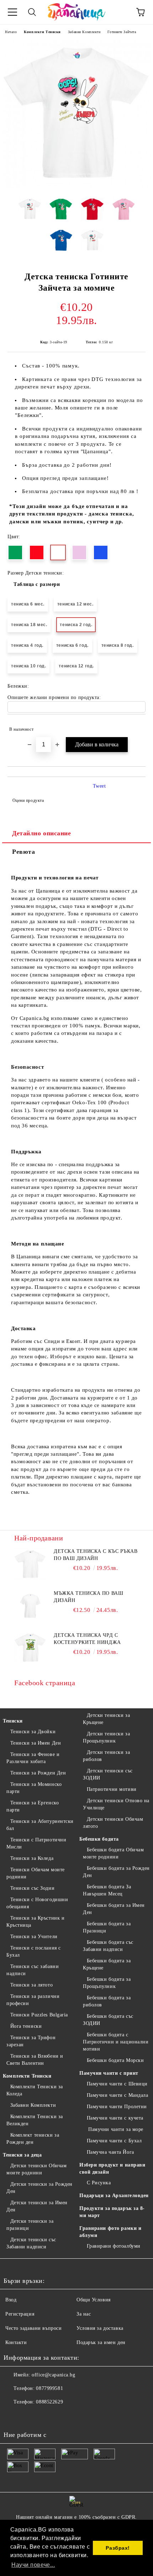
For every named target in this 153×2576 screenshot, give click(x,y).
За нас (84, 2314)
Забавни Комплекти (84, 32)
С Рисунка (99, 2183)
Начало (11, 32)
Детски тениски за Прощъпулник (106, 1737)
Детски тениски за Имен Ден (37, 2206)
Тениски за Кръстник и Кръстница (35, 1922)
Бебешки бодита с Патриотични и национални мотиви (116, 2042)
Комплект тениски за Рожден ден (33, 2139)
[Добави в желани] (135, 726)
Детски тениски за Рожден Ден (39, 2188)
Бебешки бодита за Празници (107, 1927)
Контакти (16, 2342)
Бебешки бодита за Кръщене (107, 1964)
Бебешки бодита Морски (115, 2060)
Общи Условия (94, 2300)
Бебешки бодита (99, 1839)
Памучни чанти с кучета (115, 2118)
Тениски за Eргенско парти (33, 1806)
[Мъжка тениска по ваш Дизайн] (30, 1606)
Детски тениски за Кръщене (106, 1719)
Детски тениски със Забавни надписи (31, 2243)
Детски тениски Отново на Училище (116, 1804)
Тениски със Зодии (32, 1888)
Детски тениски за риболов (106, 1756)
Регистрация (20, 2314)
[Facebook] (13, 2416)
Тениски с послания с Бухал (34, 1951)
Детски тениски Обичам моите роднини (36, 2169)
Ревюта (23, 852)
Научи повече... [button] (33, 2565)
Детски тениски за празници (30, 2225)
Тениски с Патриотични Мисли (36, 1843)
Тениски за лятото (31, 1985)
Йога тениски (26, 2026)
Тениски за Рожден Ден (38, 1773)
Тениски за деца (22, 2155)
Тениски (13, 1721)
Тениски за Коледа (32, 1858)
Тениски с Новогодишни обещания (37, 1903)
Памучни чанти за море (115, 2129)
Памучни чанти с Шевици (117, 2084)
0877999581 (49, 2388)
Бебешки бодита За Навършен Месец (107, 1890)
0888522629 (49, 2402)
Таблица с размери (37, 584)
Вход (11, 2300)
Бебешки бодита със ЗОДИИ (108, 2020)
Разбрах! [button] (118, 2548)
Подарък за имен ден (101, 2342)
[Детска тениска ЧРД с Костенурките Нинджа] (30, 1648)
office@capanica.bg (53, 2375)
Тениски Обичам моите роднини (36, 1873)
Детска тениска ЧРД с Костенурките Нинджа (87, 1639)
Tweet (99, 786)
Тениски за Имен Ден (36, 1743)
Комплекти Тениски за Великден (35, 2120)
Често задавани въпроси (33, 2328)
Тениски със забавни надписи (33, 1970)
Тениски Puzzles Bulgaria (39, 2015)
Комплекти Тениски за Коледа (35, 2090)
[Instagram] (28, 2416)
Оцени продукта (28, 800)
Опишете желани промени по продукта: (54, 697)
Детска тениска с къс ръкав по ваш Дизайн (96, 1555)
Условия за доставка (100, 2328)
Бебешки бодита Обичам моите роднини (113, 1853)
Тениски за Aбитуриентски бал (40, 1825)
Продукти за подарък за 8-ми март (112, 2212)
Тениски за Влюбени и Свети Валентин (35, 2060)
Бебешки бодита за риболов (107, 2001)
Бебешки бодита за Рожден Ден (116, 1872)
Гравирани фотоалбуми (114, 2246)
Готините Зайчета (122, 32)
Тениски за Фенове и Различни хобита (33, 1758)
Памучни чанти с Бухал (114, 2141)
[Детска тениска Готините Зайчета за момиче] (76, 187)
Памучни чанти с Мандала (117, 2095)
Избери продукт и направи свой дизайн (112, 2168)
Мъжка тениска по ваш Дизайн (88, 1597)
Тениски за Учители (34, 1937)
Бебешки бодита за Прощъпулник (107, 1983)
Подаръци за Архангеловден (114, 2196)
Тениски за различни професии (33, 2000)
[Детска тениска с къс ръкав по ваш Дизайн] (30, 1564)
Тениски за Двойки (33, 1732)
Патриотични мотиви (112, 1789)
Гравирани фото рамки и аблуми (110, 2232)
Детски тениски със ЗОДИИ (108, 1774)
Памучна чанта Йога (110, 2152)
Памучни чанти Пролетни (117, 2107)
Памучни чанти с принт (109, 2073)
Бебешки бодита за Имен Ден (114, 1909)
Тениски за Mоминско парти (34, 1788)
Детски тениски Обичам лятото (113, 1823)
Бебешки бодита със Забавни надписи (108, 1946)
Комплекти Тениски (42, 32)
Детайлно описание (42, 833)
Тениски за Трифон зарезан (31, 2041)
